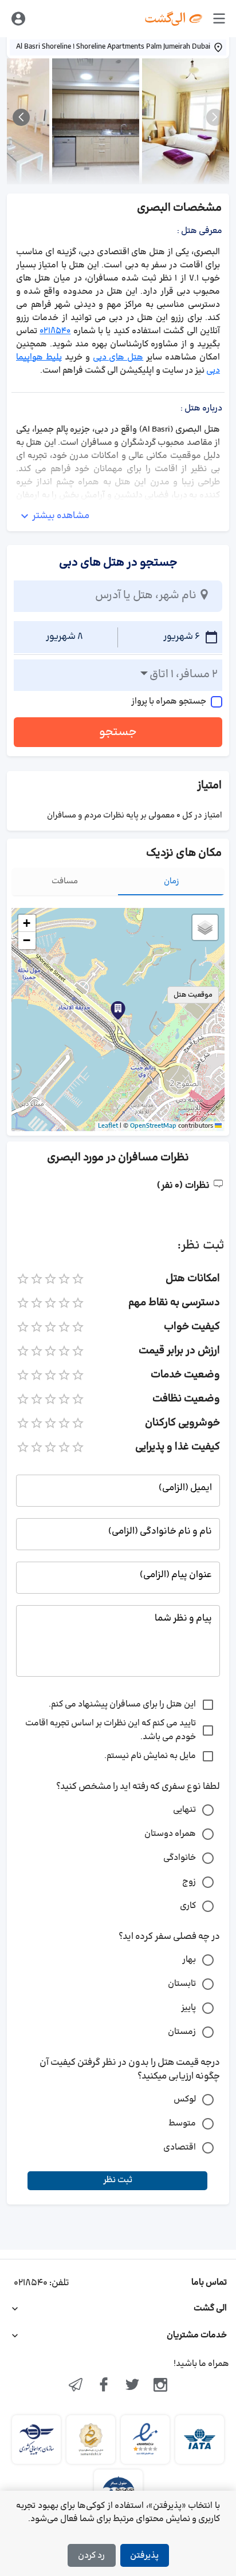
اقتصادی (180, 2148)
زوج (189, 1882)
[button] (118, 1010)
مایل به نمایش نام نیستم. (150, 1756)
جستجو (118, 732)
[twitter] (132, 2386)
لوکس (185, 2099)
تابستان (182, 1984)
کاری (188, 1906)
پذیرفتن (144, 2556)
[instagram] (161, 2386)
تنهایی (184, 1810)
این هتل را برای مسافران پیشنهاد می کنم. (122, 1704)
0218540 (55, 331)
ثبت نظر (118, 2180)
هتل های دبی (118, 357)
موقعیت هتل (193, 995)
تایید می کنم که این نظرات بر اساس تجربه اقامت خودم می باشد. (111, 1730)
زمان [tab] (172, 881)
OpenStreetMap (153, 1126)
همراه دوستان (170, 1834)
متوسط (182, 2123)
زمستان (182, 2032)
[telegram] (76, 2386)
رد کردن (91, 2556)
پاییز (188, 2008)
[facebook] (104, 2386)
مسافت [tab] (65, 881)
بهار (189, 1960)
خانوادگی (180, 1858)
